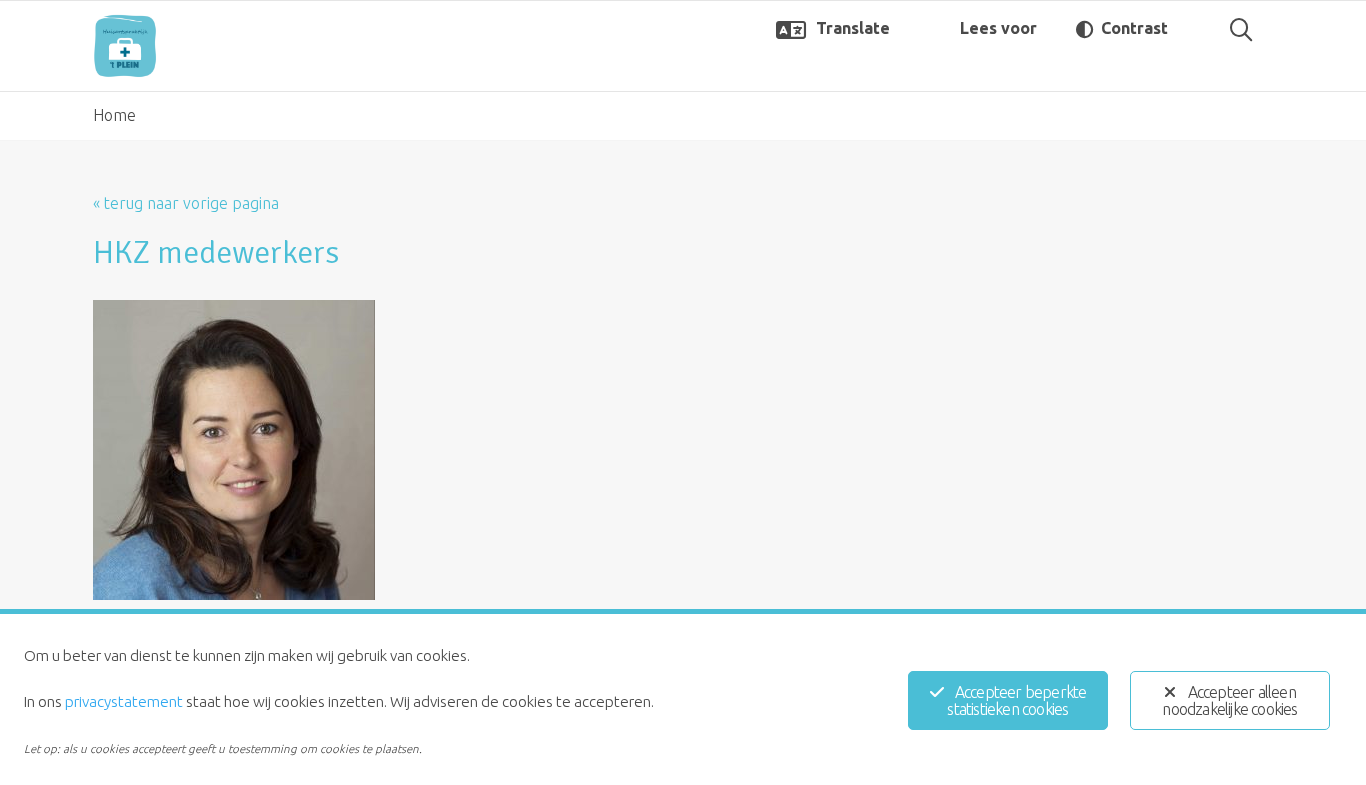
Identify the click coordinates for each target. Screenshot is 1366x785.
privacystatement (124, 701)
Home (114, 115)
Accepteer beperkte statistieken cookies (1016, 700)
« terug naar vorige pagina (186, 203)
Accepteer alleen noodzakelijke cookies (1229, 700)
